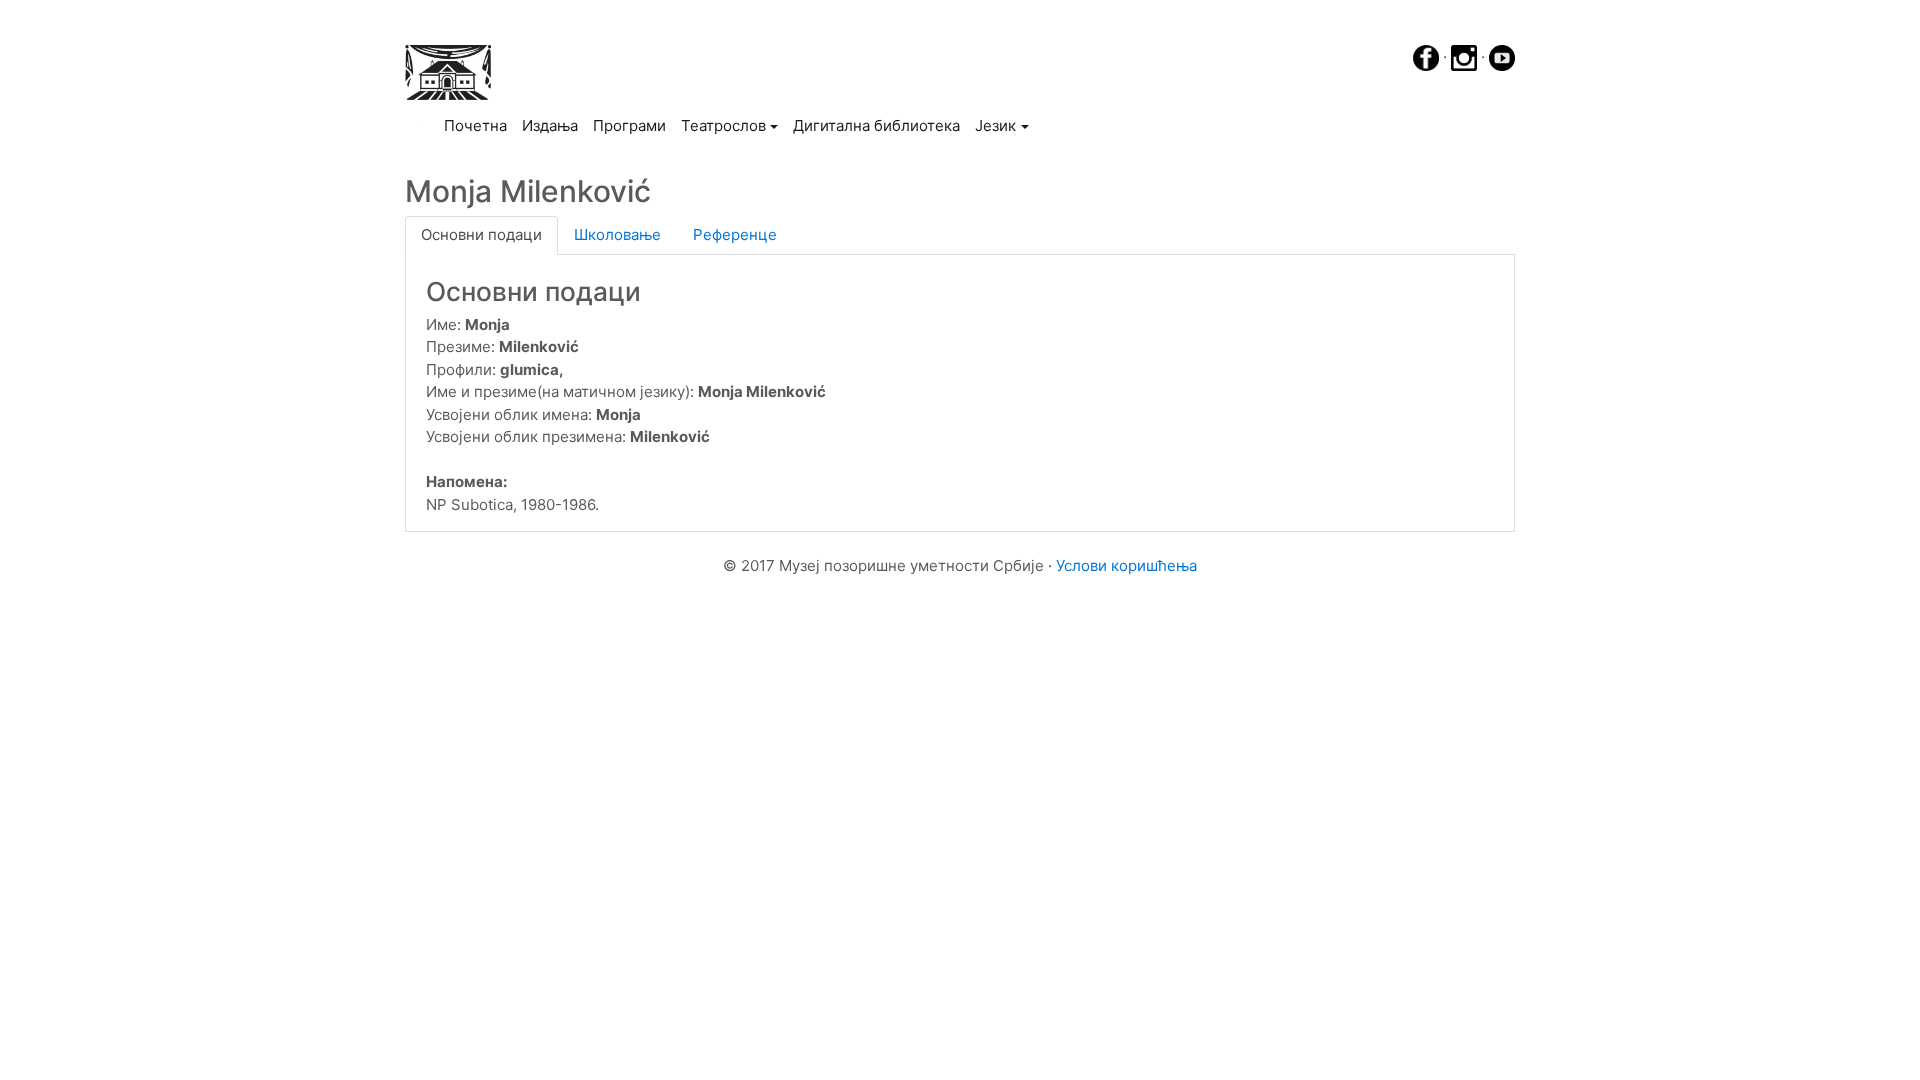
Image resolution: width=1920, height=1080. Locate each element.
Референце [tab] (735, 234)
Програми (629, 125)
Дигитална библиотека (876, 125)
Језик (995, 125)
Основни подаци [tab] (481, 234)
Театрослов (723, 125)
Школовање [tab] (617, 234)
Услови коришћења (1126, 565)
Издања (550, 125)
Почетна (479, 125)
